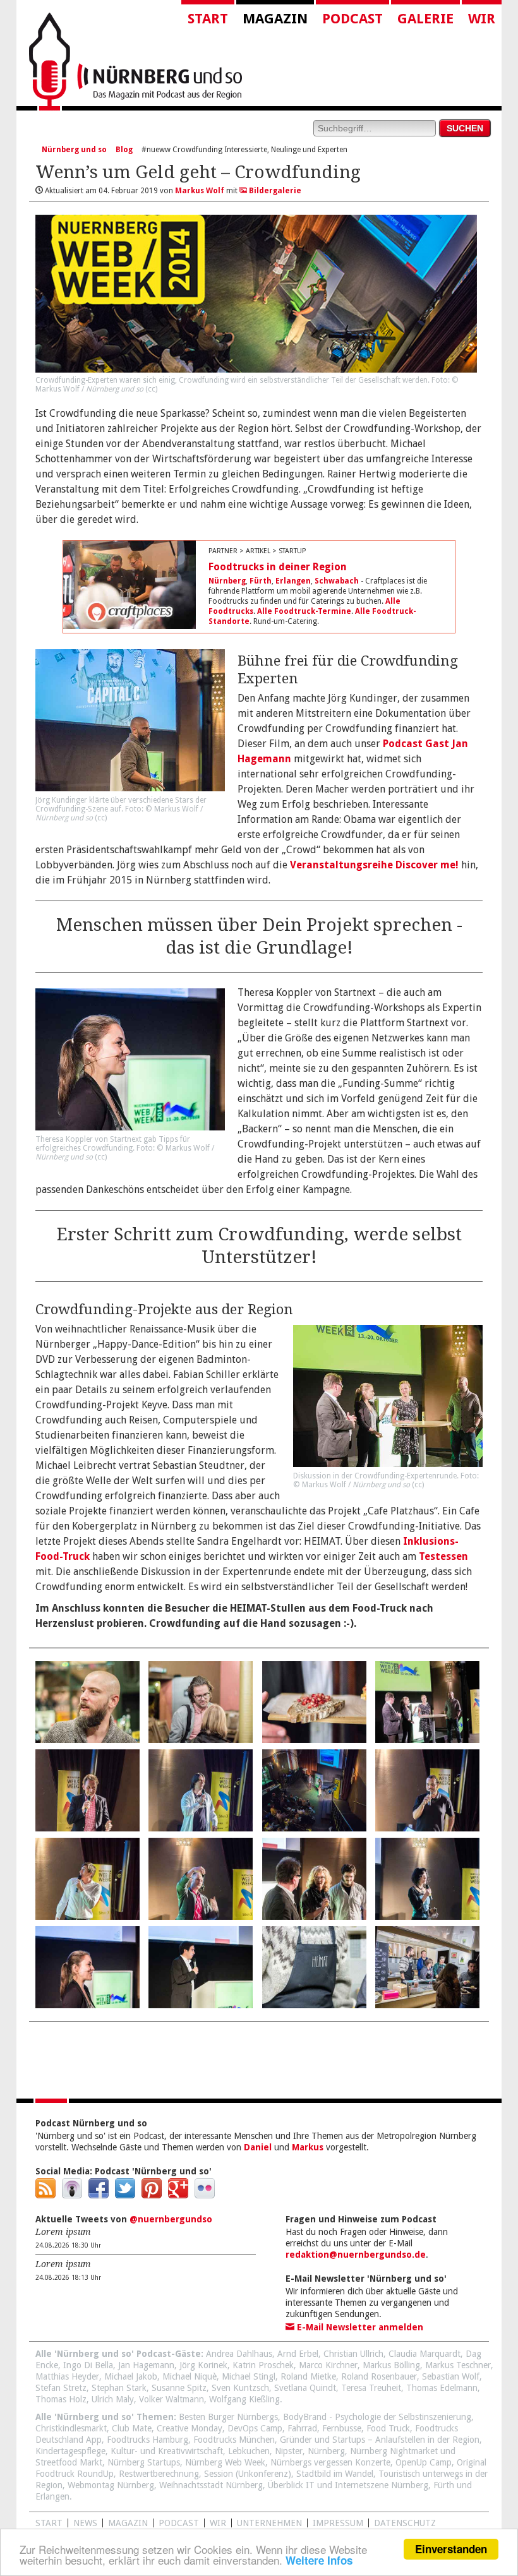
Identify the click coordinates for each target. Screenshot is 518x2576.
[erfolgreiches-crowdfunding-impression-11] (314, 1879)
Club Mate (132, 2428)
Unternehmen (269, 2523)
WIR (218, 2523)
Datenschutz (405, 2523)
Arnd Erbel (298, 2354)
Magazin (275, 19)
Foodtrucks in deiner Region (278, 567)
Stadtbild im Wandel (335, 2474)
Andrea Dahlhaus (239, 2354)
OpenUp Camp (424, 2462)
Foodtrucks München (234, 2440)
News (85, 2523)
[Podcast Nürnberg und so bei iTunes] (72, 2195)
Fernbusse (342, 2428)
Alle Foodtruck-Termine (304, 611)
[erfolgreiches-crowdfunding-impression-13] (87, 1967)
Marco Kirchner (328, 2365)
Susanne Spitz (179, 2388)
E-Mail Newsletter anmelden (359, 2327)
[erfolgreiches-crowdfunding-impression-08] (427, 1790)
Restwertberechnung (159, 2474)
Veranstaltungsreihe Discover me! (374, 865)
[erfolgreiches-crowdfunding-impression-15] (314, 1967)
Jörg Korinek (203, 2365)
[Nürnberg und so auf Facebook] (99, 2195)
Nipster (289, 2451)
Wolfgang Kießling (244, 2399)
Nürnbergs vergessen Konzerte (330, 2462)
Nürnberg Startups (144, 2462)
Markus (308, 2147)
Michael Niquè (190, 2376)
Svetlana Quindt (305, 2388)
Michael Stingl (249, 2376)
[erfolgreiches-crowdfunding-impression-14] (201, 1967)
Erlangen (293, 581)
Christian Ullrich (353, 2354)
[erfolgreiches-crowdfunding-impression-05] (87, 1790)
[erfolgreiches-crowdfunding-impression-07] (314, 1790)
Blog (124, 150)
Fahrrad (302, 2428)
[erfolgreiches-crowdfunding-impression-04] (427, 1702)
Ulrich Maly (113, 2399)
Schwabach (337, 581)
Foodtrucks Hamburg (148, 2440)
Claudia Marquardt (425, 2354)
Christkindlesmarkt (71, 2428)
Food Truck (388, 2428)
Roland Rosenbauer (379, 2376)
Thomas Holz (61, 2399)
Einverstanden (451, 2549)
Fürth (261, 581)
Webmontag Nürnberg (111, 2485)
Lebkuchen (249, 2451)
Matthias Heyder (67, 2376)
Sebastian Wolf (451, 2376)
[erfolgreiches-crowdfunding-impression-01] (87, 1702)
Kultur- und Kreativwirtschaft (167, 2451)
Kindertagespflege (70, 2451)
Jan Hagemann (146, 2365)
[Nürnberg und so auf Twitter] (125, 2195)
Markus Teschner (458, 2365)
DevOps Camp (255, 2428)
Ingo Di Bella (88, 2365)
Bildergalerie (274, 191)
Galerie (425, 19)
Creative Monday (190, 2428)
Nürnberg (227, 581)
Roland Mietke (308, 2376)
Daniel (258, 2147)
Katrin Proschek (263, 2365)
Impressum (338, 2523)
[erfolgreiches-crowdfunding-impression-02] (201, 1702)
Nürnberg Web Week (225, 2462)
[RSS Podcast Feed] (45, 2195)
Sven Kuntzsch (240, 2388)
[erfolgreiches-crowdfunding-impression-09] (87, 1879)
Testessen (443, 1556)
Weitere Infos (319, 2560)
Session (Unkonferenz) (248, 2474)
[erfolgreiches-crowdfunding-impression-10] (201, 1879)
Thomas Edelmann (442, 2388)
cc (152, 389)
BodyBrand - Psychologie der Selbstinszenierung (377, 2417)
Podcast (352, 19)
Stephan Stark (119, 2388)
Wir (482, 19)
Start (208, 19)
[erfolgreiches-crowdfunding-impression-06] (201, 1790)
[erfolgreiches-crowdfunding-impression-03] (314, 1702)
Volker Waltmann (172, 2399)
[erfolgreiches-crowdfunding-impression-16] (427, 1967)
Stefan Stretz (61, 2388)
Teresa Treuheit (371, 2388)
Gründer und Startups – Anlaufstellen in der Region (380, 2440)
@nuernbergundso (171, 2219)
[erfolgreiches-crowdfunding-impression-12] (427, 1879)
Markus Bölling (391, 2365)
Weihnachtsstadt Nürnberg (211, 2485)
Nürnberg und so (74, 150)
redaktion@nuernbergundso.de (356, 2255)
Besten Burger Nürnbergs (228, 2417)
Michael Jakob (131, 2376)
